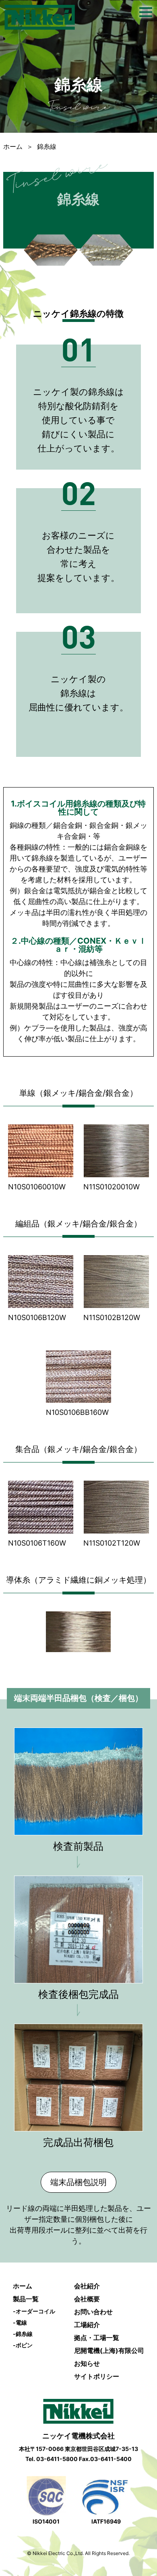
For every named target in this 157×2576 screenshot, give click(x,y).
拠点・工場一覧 (97, 2338)
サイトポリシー (97, 2376)
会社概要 (87, 2299)
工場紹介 (87, 2325)
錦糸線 (23, 2334)
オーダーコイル (34, 2311)
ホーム (13, 146)
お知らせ (87, 2363)
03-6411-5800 (57, 2459)
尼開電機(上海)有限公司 (109, 2350)
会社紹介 (87, 2286)
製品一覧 (26, 2299)
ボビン (23, 2345)
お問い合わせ (93, 2312)
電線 (20, 2322)
